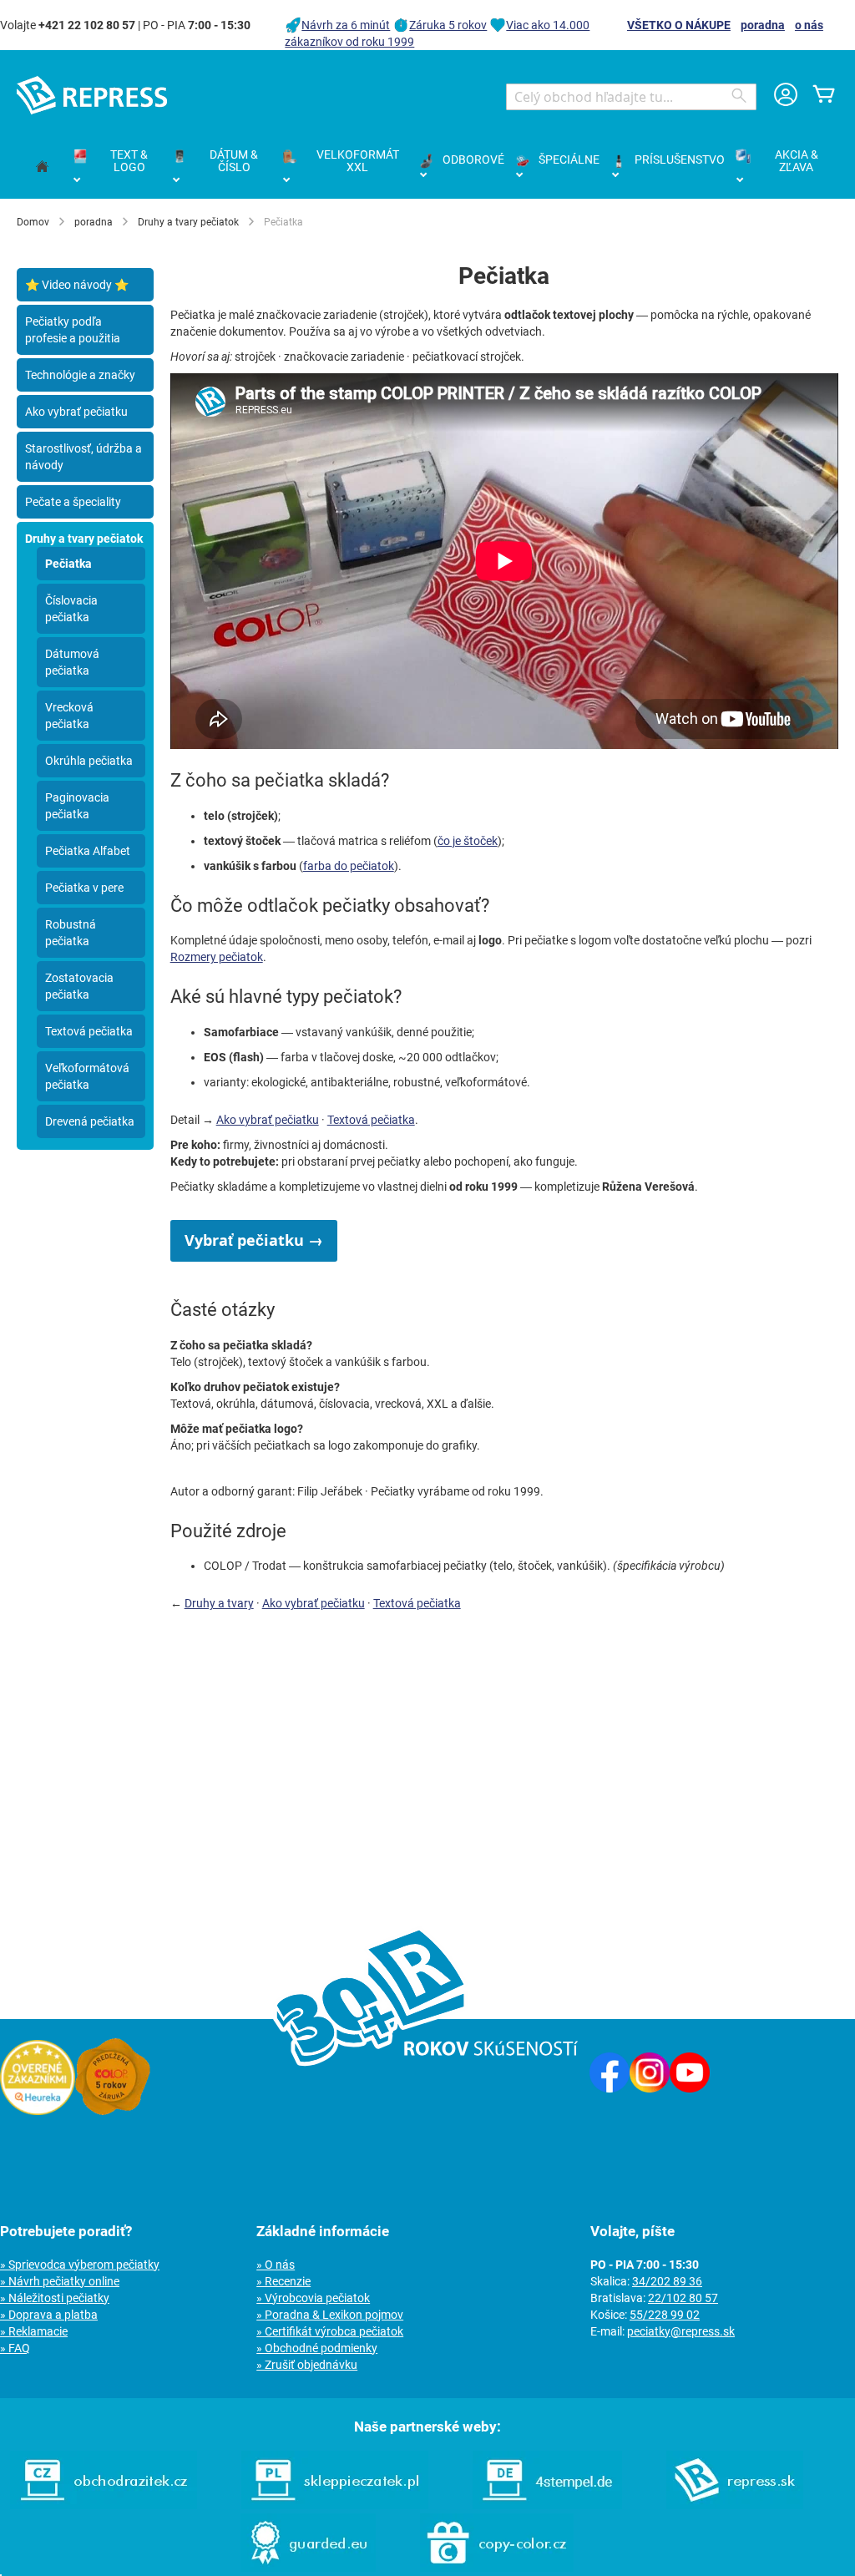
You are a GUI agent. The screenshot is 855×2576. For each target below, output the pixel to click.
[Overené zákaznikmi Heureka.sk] (38, 2111)
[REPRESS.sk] (735, 2505)
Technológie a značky (80, 375)
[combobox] (631, 97)
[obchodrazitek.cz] (104, 2505)
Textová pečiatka (371, 1120)
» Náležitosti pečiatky (55, 2298)
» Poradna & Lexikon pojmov (330, 2315)
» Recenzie (283, 2281)
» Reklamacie (34, 2331)
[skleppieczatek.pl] (335, 2505)
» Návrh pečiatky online (60, 2281)
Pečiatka (68, 564)
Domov (33, 222)
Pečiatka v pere (84, 888)
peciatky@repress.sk (681, 2331)
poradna (763, 25)
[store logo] (92, 95)
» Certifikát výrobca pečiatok (330, 2331)
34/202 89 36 (667, 2281)
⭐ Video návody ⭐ (77, 285)
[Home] (42, 167)
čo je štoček (468, 841)
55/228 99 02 (665, 2315)
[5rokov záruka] (113, 2111)
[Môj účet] (786, 96)
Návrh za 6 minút (346, 25)
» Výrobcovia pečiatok (313, 2298)
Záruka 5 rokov (448, 25)
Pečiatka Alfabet (88, 851)
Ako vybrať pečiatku (268, 1120)
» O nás (276, 2265)
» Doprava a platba (49, 2315)
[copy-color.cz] (497, 2568)
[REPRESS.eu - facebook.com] (610, 2088)
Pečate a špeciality (73, 502)
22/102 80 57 (683, 2298)
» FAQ (15, 2348)
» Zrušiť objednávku (307, 2365)
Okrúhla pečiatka (89, 761)
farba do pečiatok (349, 866)
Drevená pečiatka (90, 1121)
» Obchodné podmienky (317, 2348)
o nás (809, 25)
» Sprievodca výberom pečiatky (80, 2265)
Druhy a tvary (219, 1603)
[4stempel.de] (547, 2505)
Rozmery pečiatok (217, 957)
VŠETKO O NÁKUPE (679, 25)
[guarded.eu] (308, 2568)
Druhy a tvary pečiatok (188, 222)
